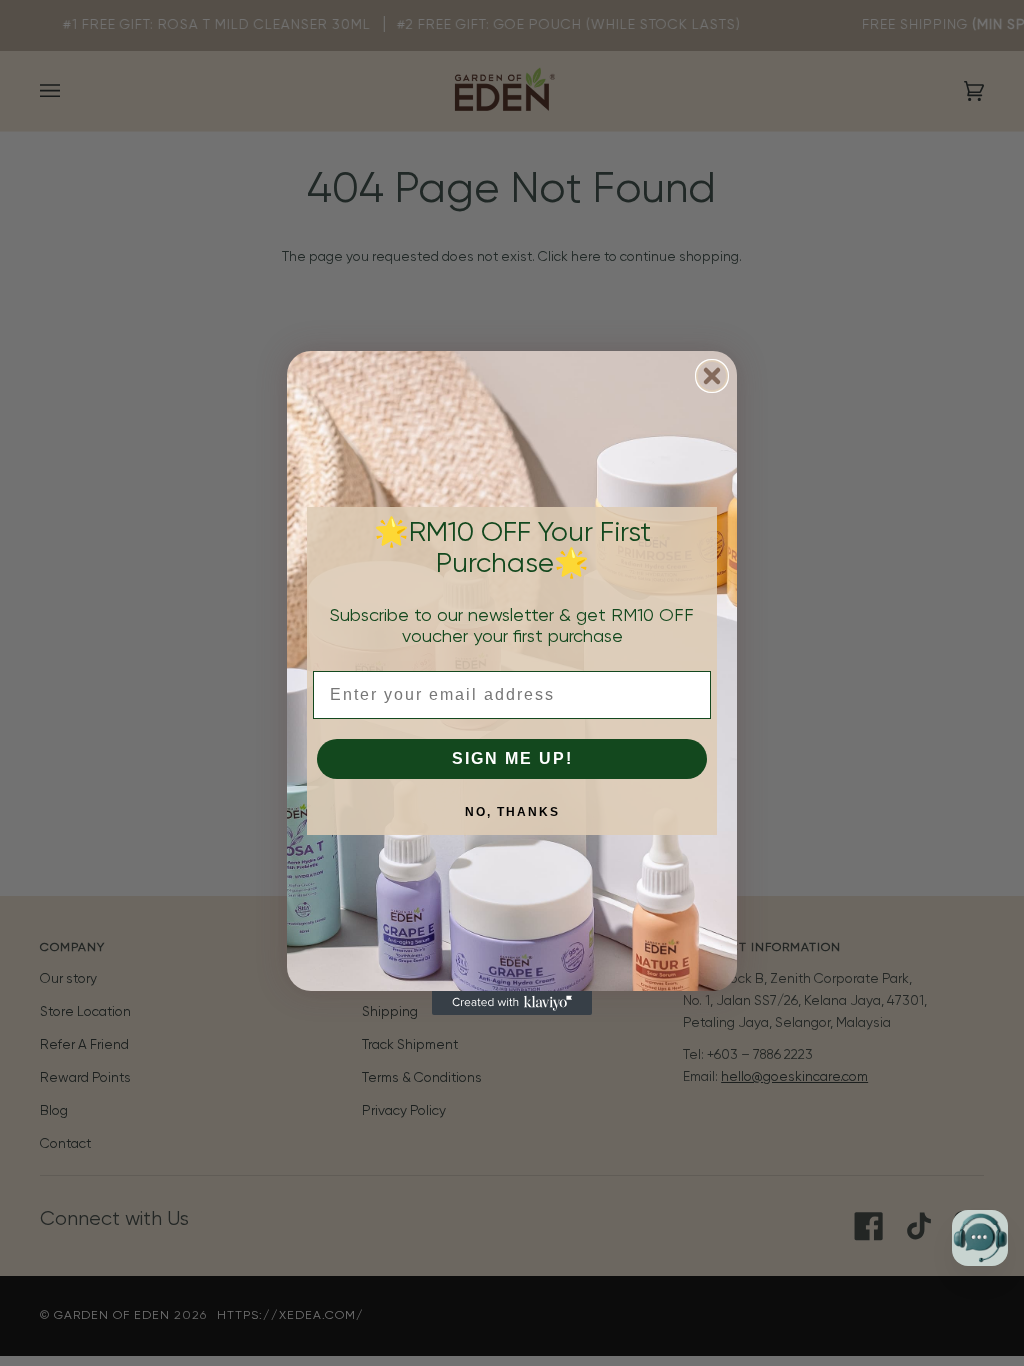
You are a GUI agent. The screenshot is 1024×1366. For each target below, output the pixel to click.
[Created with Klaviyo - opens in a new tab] (512, 1003)
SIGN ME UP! (512, 758)
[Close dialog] (712, 376)
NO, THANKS (512, 812)
